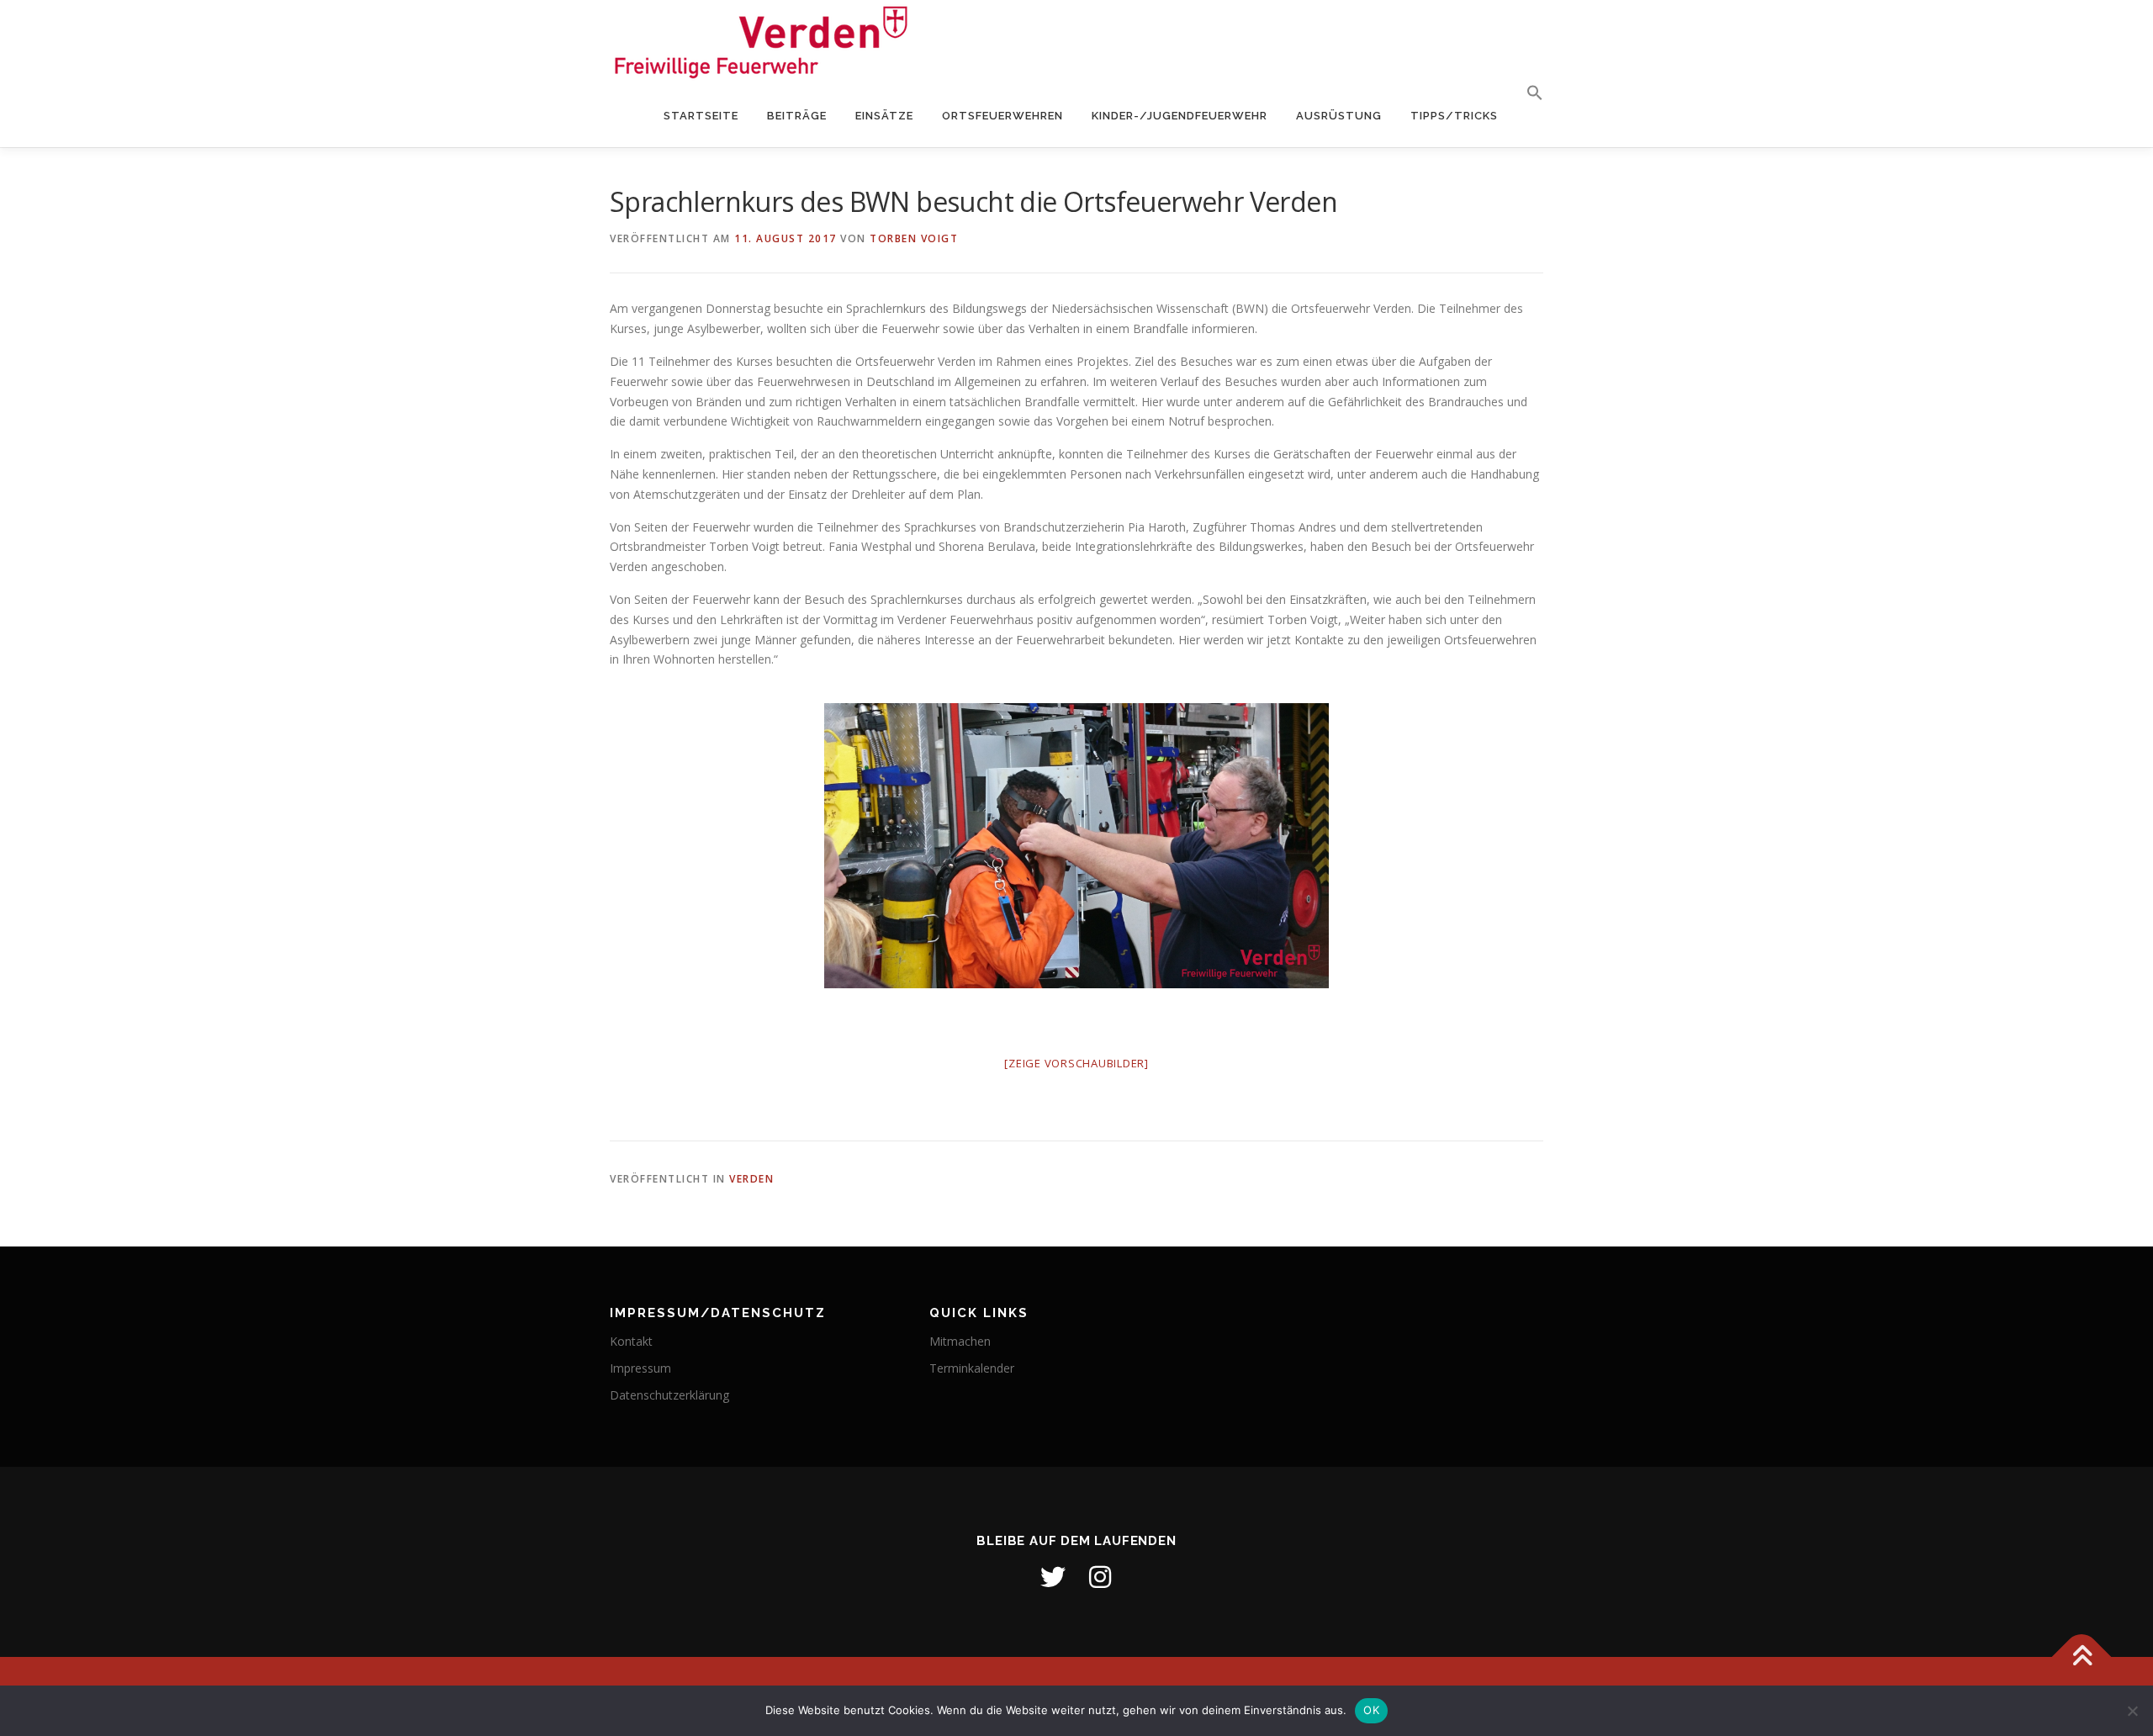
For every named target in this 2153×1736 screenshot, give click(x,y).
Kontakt (631, 1341)
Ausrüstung (1339, 116)
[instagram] (1100, 1577)
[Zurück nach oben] (2082, 1657)
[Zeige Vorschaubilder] (1076, 1063)
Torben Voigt (914, 238)
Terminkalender (972, 1368)
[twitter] (1053, 1577)
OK (1371, 1710)
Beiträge (797, 116)
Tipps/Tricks (1454, 116)
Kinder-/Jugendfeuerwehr (1180, 116)
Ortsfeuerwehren (1002, 116)
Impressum (640, 1368)
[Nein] (2132, 1711)
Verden (751, 1179)
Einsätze (884, 116)
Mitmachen (960, 1341)
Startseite (701, 116)
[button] (1528, 93)
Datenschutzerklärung (669, 1395)
